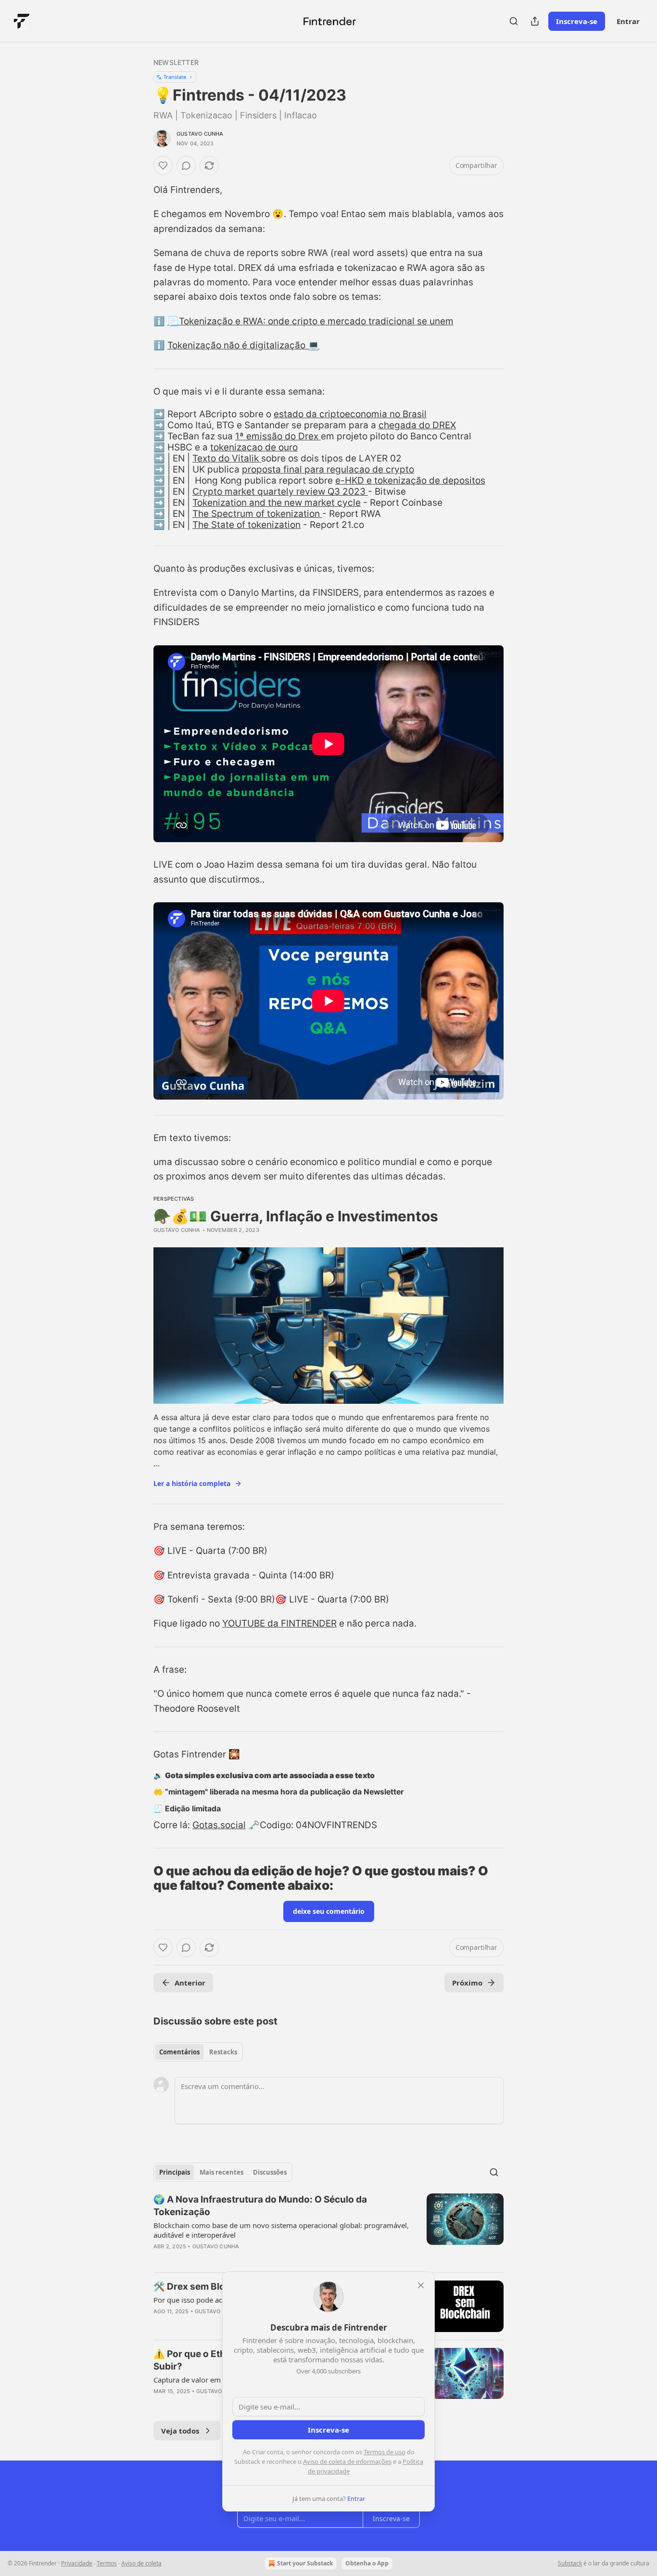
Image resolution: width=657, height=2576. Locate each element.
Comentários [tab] (179, 2052)
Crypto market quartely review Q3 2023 (280, 492)
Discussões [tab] (270, 2172)
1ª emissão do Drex (278, 436)
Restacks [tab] (223, 2052)
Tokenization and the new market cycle (277, 503)
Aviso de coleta (141, 2563)
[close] (421, 2285)
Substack (570, 2563)
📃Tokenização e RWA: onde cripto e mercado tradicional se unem (310, 321)
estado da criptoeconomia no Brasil (350, 414)
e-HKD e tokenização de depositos (410, 481)
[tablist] (198, 2052)
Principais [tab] (175, 2172)
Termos (107, 2563)
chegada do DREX (417, 425)
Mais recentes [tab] (221, 2172)
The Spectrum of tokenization (257, 514)
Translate (175, 77)
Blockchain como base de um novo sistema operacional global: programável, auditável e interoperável (281, 2230)
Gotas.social (219, 1825)
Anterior (190, 1983)
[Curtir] (163, 166)
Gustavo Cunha (200, 134)
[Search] (514, 21)
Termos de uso (385, 2452)
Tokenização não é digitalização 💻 (243, 345)
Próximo (467, 1983)
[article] (328, 2229)
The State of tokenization (246, 525)
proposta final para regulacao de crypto (328, 469)
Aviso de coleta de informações (347, 2461)
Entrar (628, 21)
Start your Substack (305, 2563)
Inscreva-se (577, 21)
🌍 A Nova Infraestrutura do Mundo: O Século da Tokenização (260, 2206)
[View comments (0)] (186, 166)
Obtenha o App (367, 2563)
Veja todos (180, 2431)
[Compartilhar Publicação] (535, 21)
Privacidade (77, 2563)
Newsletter (176, 62)
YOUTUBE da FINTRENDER (279, 1623)
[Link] (140, 1878)
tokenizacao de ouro (254, 447)
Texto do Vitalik (227, 458)
